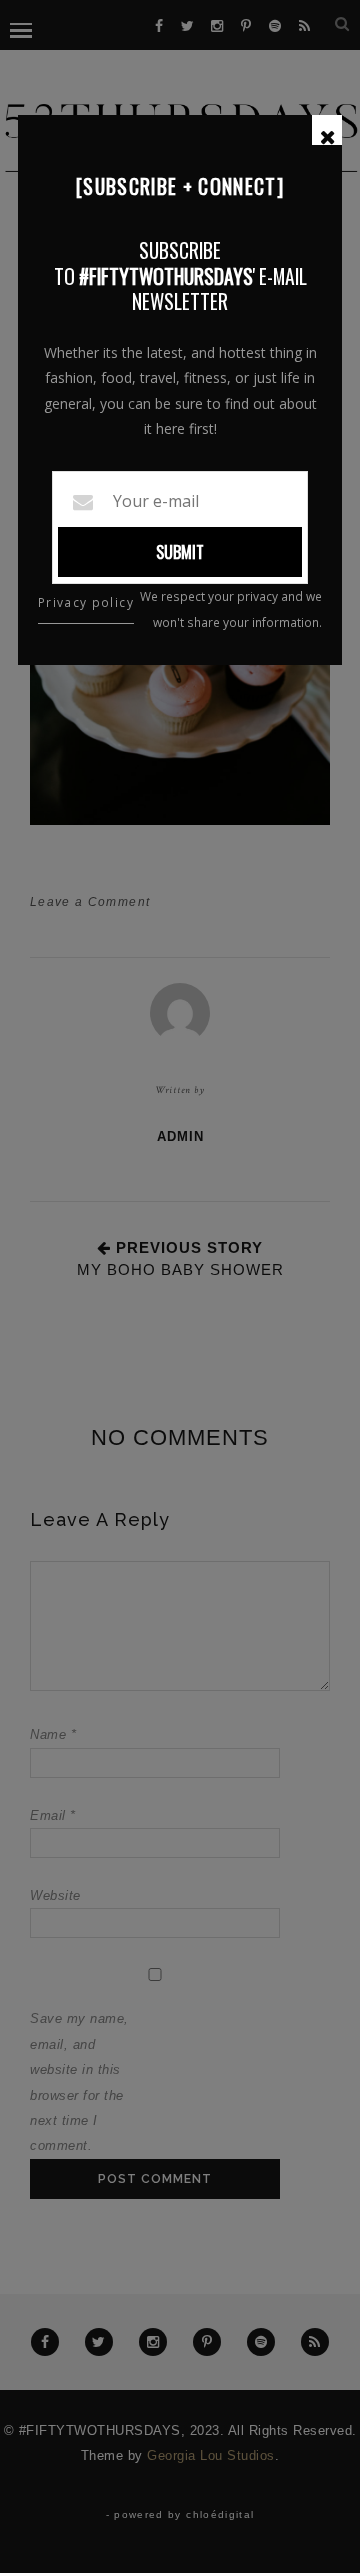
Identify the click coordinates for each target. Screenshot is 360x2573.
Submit (180, 552)
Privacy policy (86, 602)
